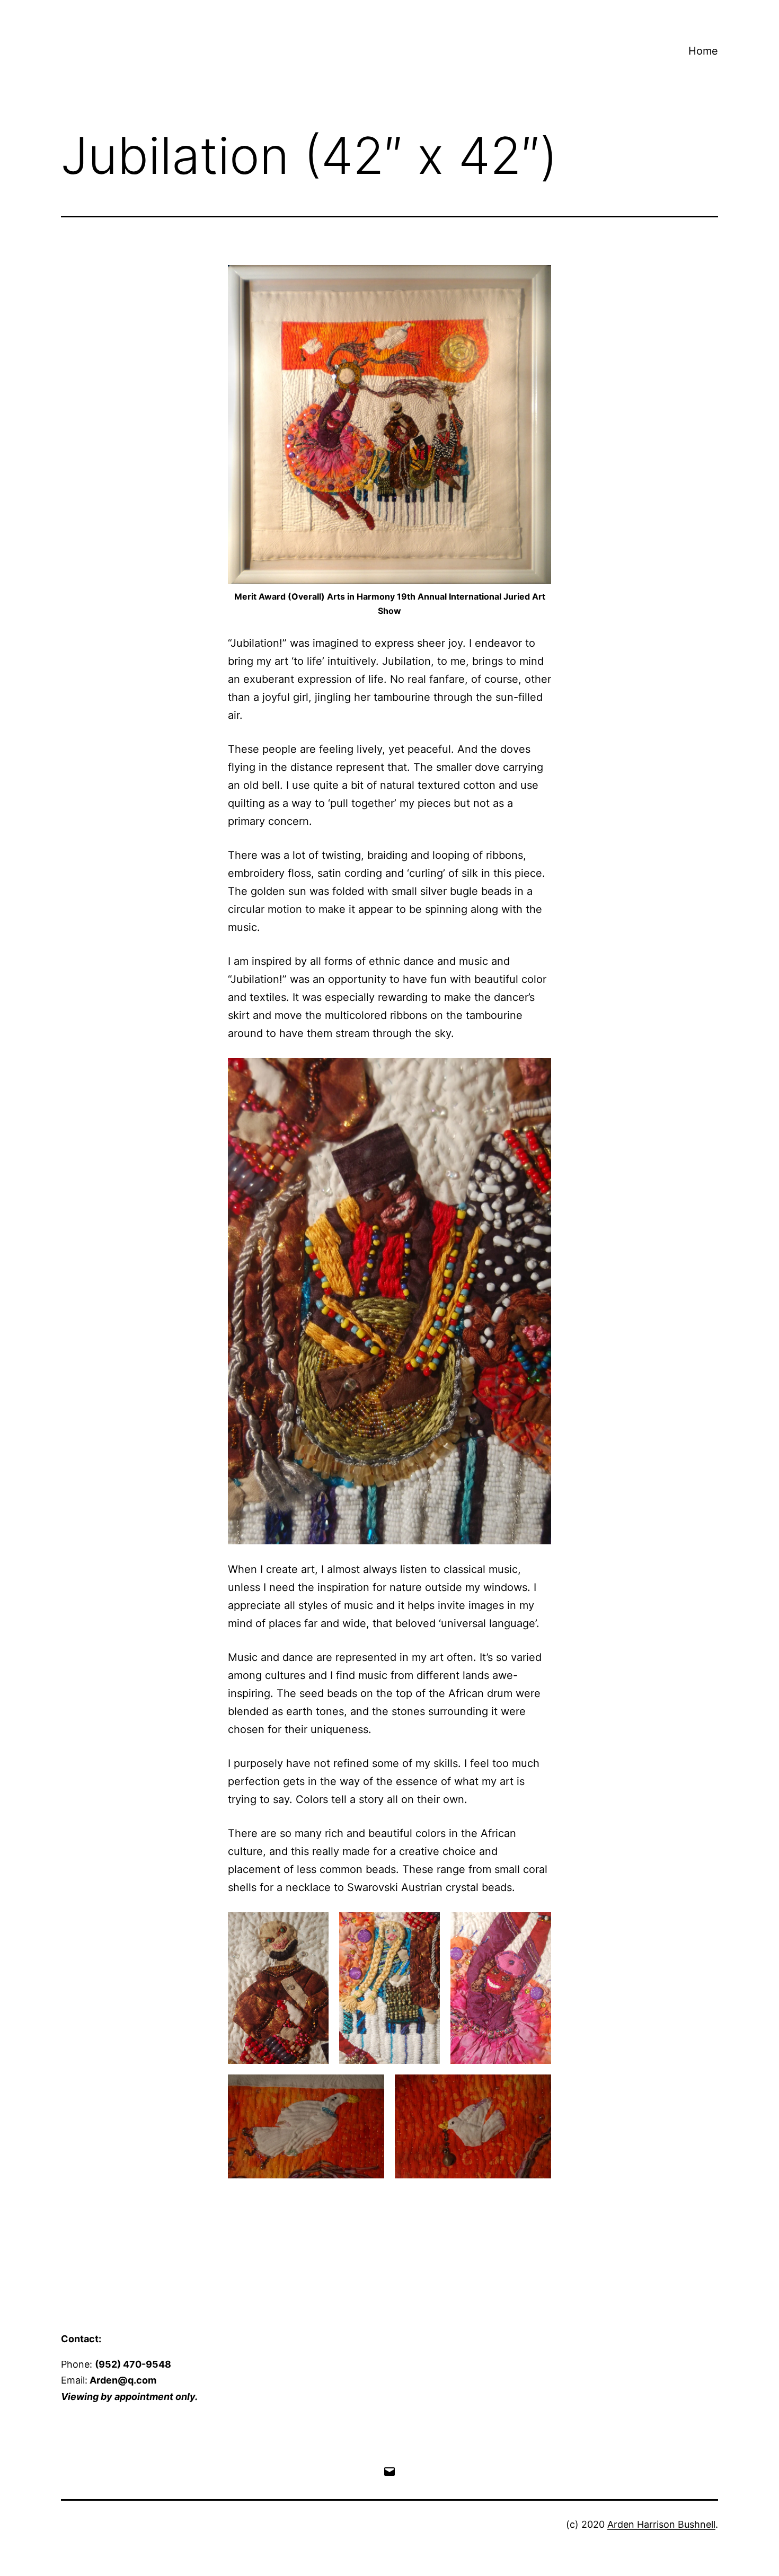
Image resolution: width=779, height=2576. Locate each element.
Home (703, 51)
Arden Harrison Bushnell (661, 2524)
